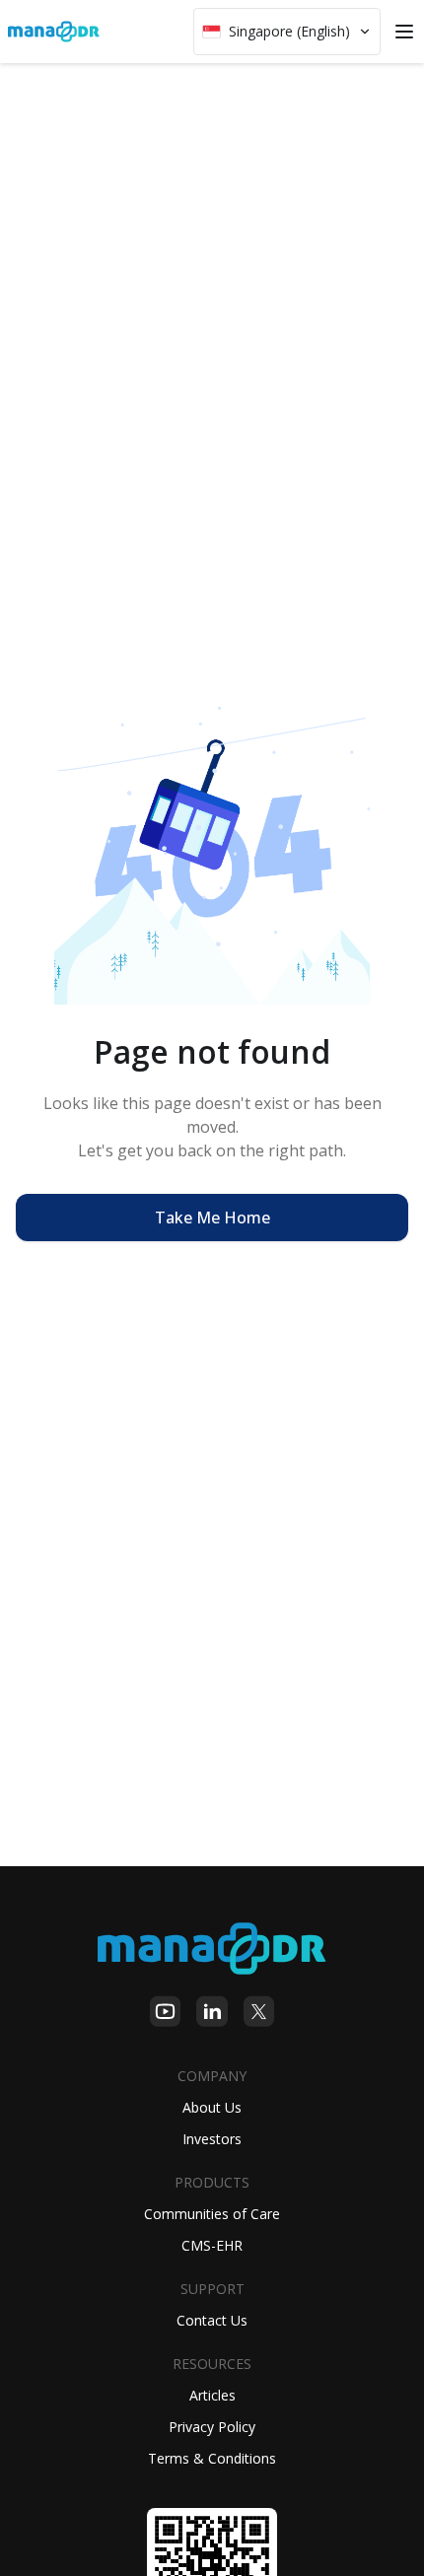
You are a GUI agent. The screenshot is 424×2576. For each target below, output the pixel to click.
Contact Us (212, 2320)
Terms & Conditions (212, 2458)
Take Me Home (212, 1218)
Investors (212, 2139)
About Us (212, 2107)
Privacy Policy (212, 2427)
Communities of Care (212, 2214)
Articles (212, 2395)
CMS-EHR (212, 2245)
